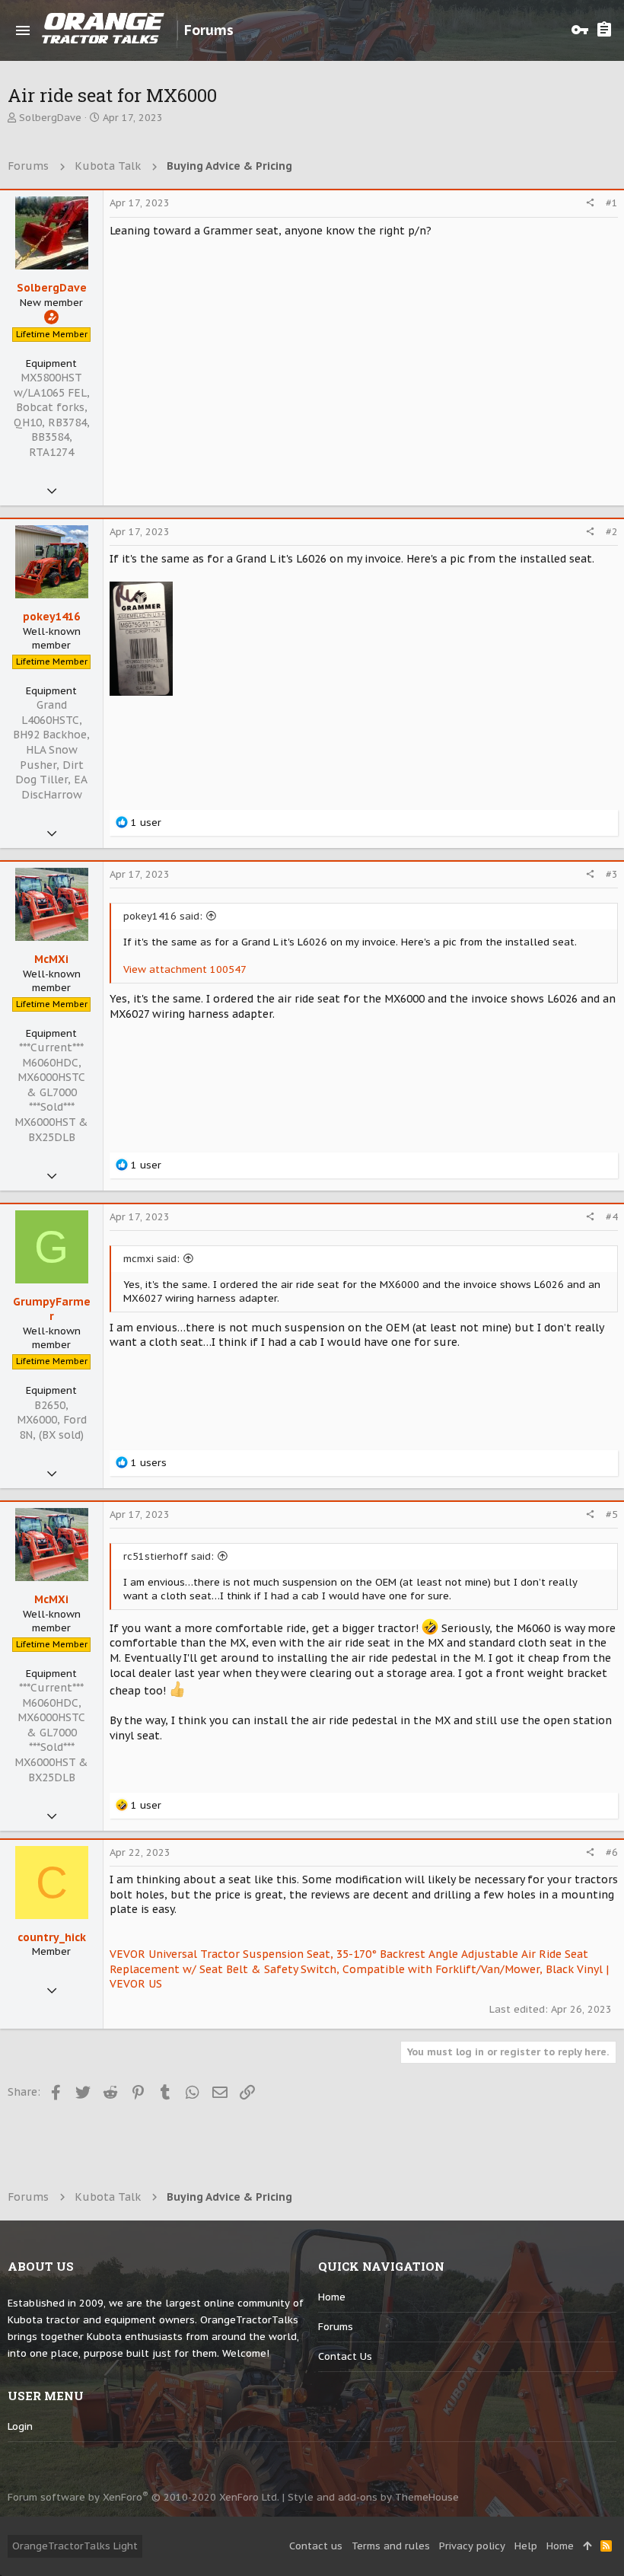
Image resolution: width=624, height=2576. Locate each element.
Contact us (345, 2356)
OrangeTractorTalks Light (75, 2546)
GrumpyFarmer (52, 1309)
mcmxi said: (151, 1259)
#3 (612, 874)
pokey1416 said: (163, 916)
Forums (336, 2327)
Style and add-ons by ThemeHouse (373, 2497)
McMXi (51, 959)
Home (332, 2297)
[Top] (587, 2546)
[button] (23, 30)
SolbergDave (50, 118)
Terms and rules (391, 2546)
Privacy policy (472, 2546)
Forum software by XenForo (143, 2497)
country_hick (52, 1937)
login (20, 2426)
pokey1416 (51, 617)
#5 (612, 1514)
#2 (612, 532)
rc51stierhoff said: (169, 1556)
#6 (612, 1852)
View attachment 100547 (185, 969)
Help (526, 2546)
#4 (612, 1217)
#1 (612, 203)
